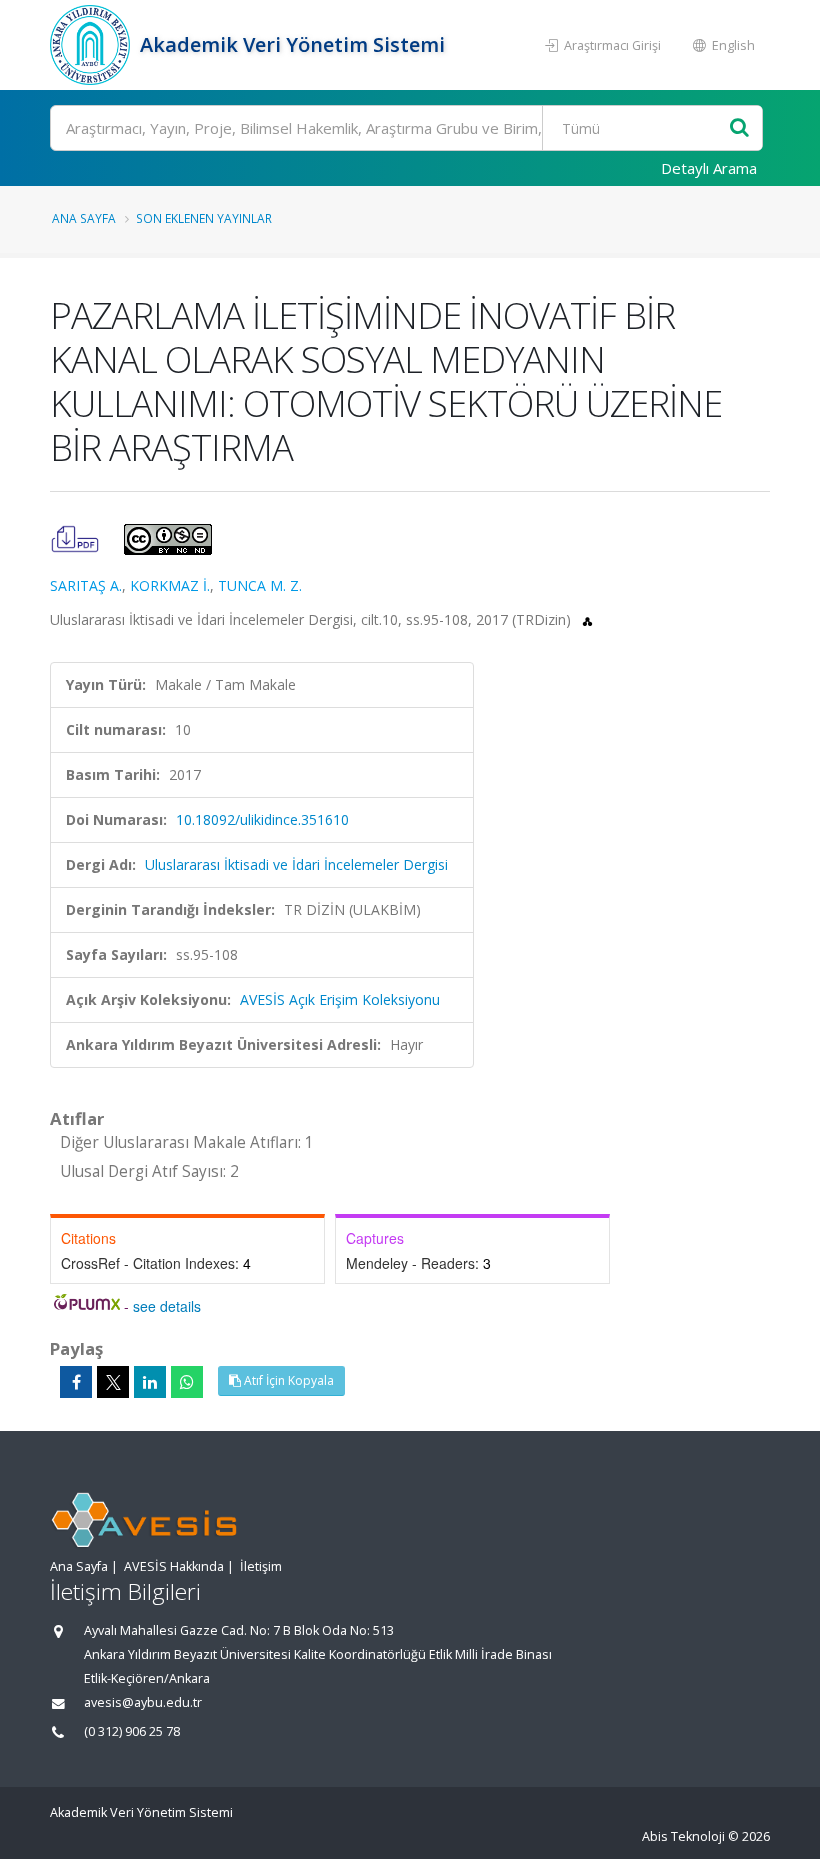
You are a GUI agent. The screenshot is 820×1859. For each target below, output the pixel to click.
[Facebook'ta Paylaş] (76, 1382)
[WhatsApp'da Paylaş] (187, 1382)
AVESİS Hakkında (174, 1566)
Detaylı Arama (709, 168)
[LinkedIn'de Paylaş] (150, 1382)
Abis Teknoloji (683, 1836)
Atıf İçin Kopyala (287, 1380)
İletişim (261, 1566)
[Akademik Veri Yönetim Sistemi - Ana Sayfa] (92, 45)
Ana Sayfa (84, 218)
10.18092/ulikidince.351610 (262, 819)
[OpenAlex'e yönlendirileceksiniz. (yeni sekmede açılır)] (587, 619)
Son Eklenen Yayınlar (204, 218)
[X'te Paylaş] (113, 1382)
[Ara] (739, 128)
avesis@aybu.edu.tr (143, 1702)
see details (167, 1306)
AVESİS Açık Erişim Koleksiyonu (340, 999)
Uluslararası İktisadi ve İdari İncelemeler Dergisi (296, 864)
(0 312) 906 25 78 (132, 1731)
